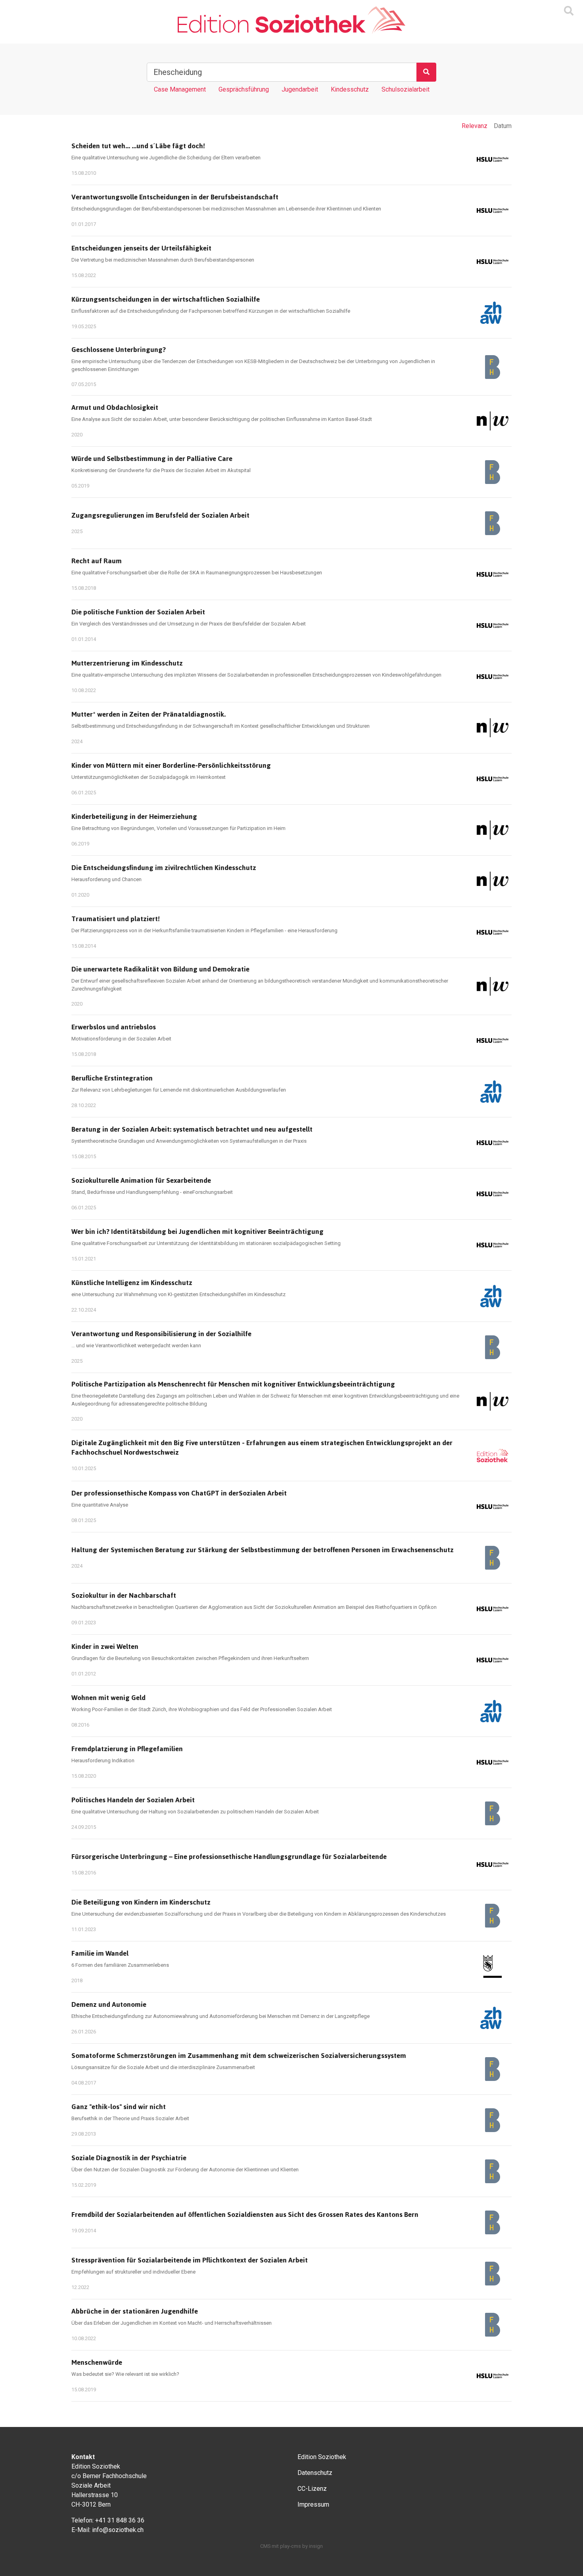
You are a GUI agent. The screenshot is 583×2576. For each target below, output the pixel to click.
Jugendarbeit (300, 89)
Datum (503, 126)
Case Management (180, 89)
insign (316, 2546)
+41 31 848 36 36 (120, 2520)
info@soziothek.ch (118, 2530)
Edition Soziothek (322, 2457)
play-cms (291, 2546)
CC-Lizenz (312, 2489)
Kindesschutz (350, 89)
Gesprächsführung (244, 89)
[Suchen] (426, 72)
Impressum (313, 2504)
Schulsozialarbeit (406, 89)
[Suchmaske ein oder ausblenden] (569, 11)
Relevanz (475, 126)
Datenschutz (315, 2473)
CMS (265, 2546)
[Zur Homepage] (291, 20)
